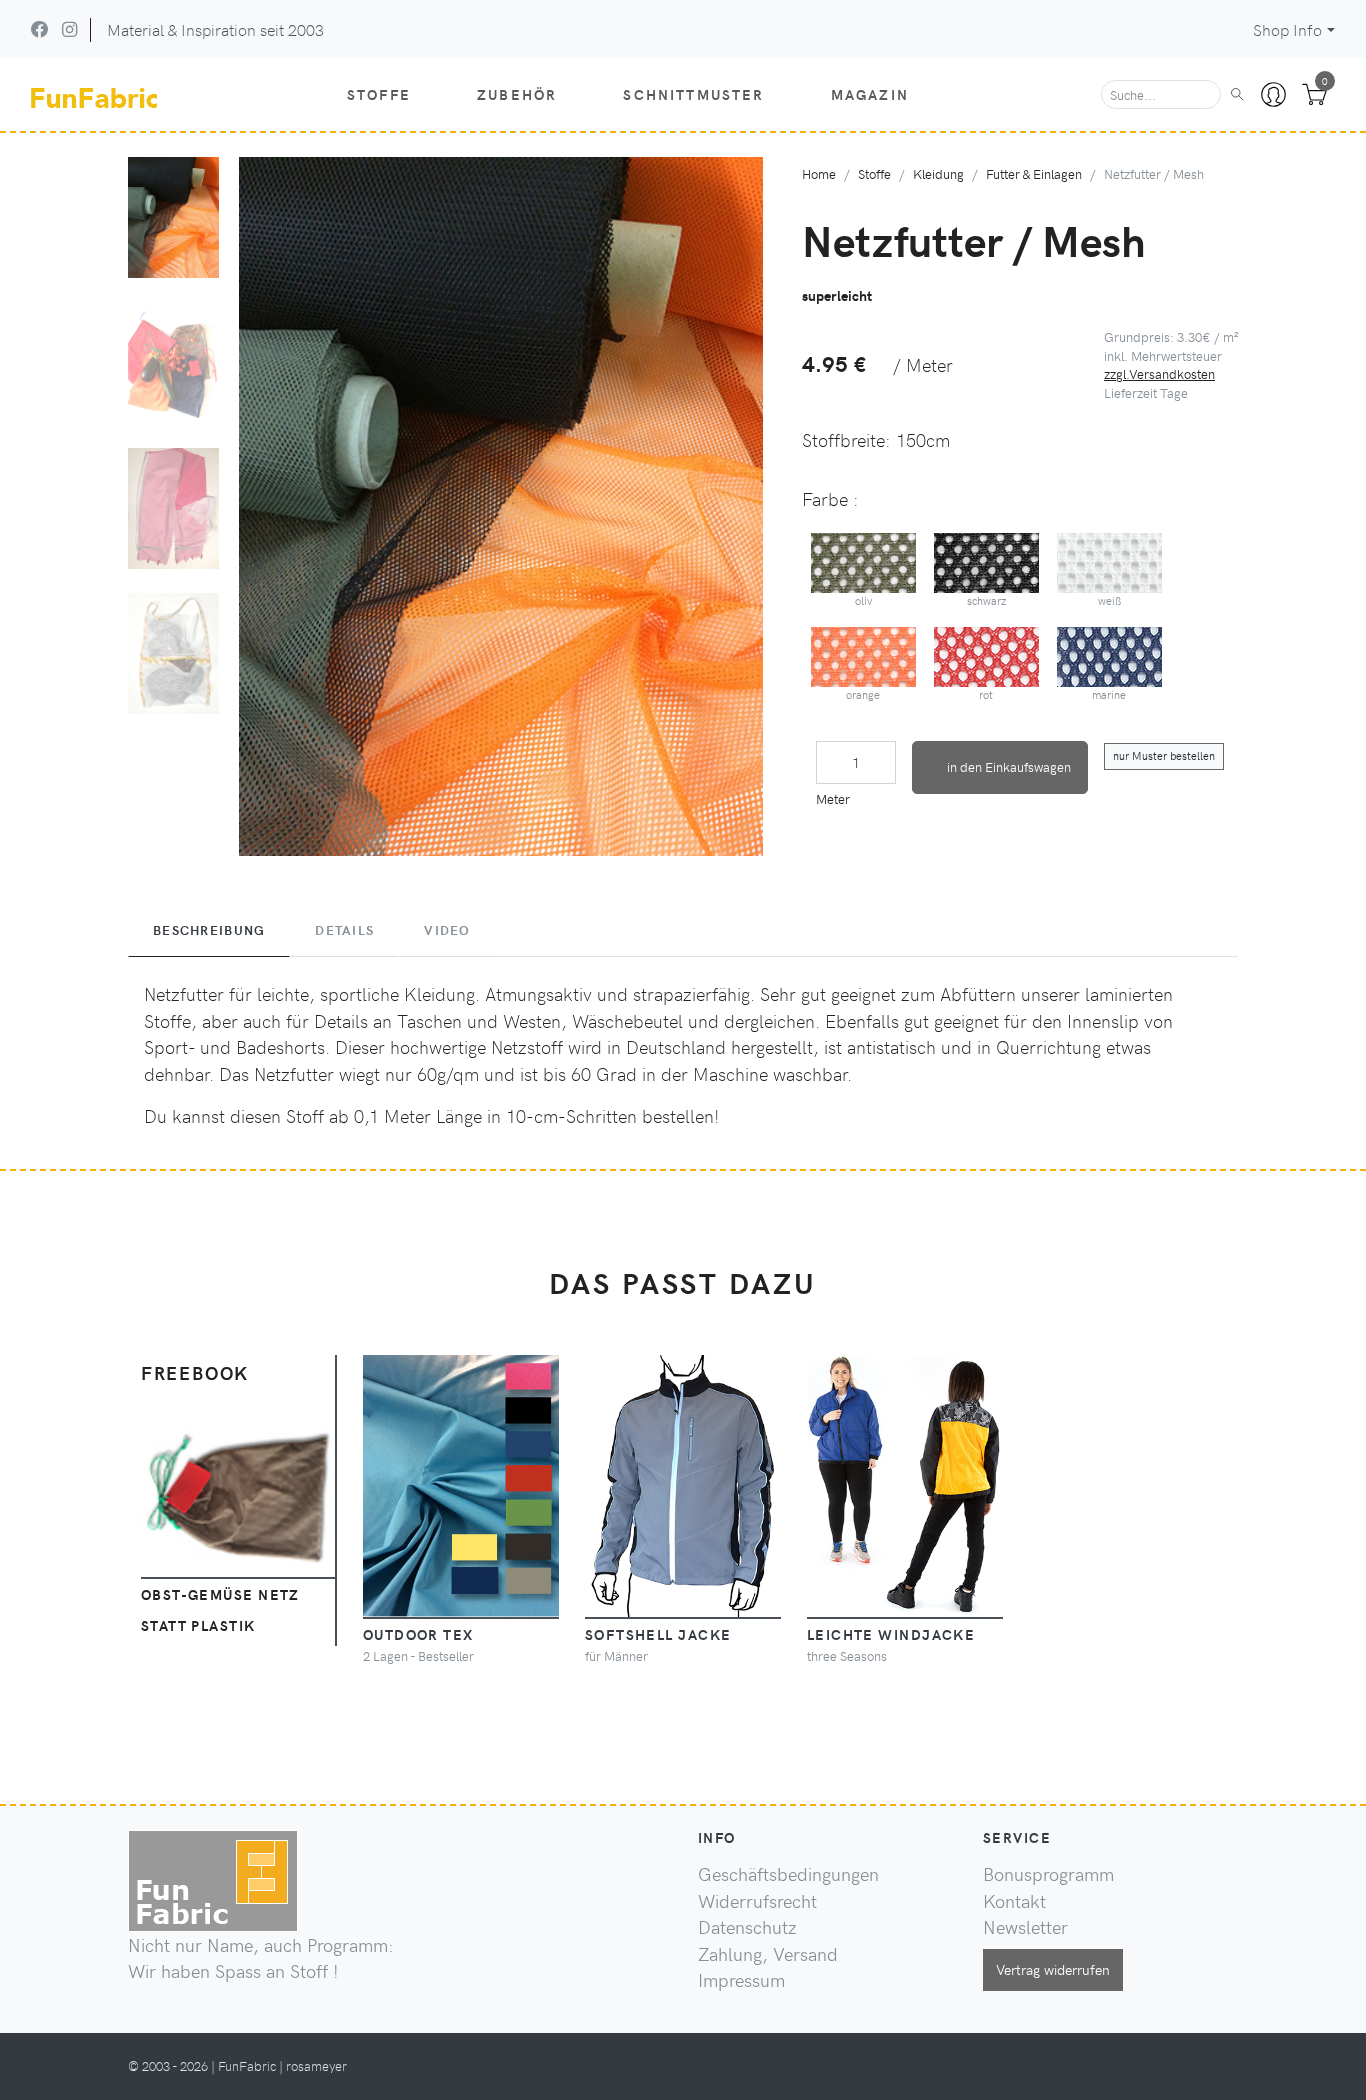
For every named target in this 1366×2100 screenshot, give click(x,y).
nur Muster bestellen (1164, 755)
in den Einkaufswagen (1009, 766)
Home (819, 173)
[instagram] (69, 29)
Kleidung (938, 173)
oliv (863, 600)
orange (863, 694)
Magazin (870, 94)
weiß (1109, 600)
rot (986, 694)
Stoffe (379, 94)
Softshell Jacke (658, 1634)
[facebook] (40, 29)
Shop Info (1287, 29)
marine (1109, 694)
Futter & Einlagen (1034, 173)
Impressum (741, 1980)
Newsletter (1025, 1927)
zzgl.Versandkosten (1159, 373)
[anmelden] (1273, 95)
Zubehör (517, 94)
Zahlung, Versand (768, 1954)
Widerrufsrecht (757, 1901)
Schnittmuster (693, 94)
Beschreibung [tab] (209, 930)
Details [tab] (344, 930)
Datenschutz (747, 1927)
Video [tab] (447, 930)
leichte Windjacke (891, 1634)
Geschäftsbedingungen (788, 1874)
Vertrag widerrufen (1053, 1969)
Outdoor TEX (418, 1634)
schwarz (986, 600)
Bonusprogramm (1048, 1874)
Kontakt (1014, 1901)
